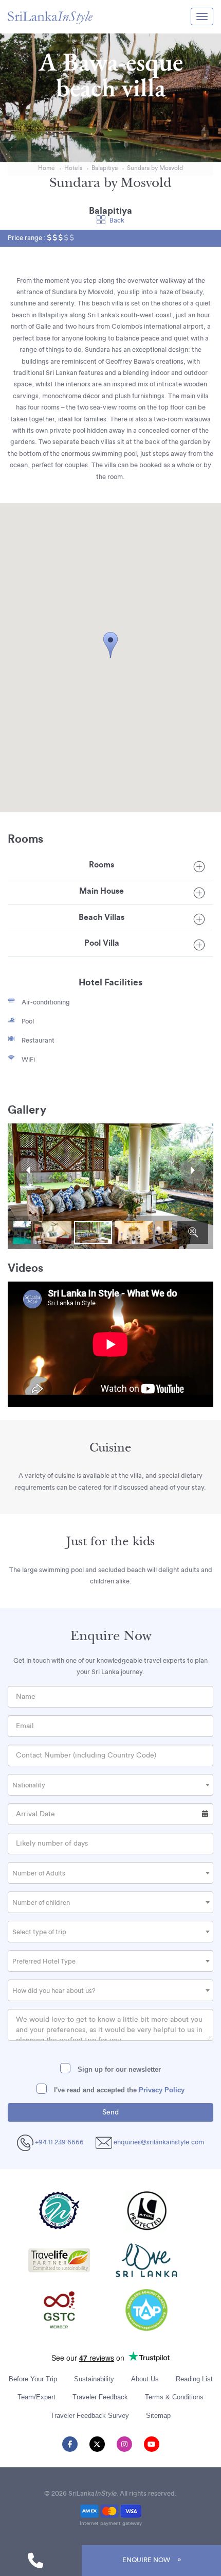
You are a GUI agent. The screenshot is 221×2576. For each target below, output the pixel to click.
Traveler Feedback (100, 2397)
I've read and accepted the (118, 2090)
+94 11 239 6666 (59, 2142)
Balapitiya (105, 168)
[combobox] (110, 1785)
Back (117, 220)
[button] (110, 645)
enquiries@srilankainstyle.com (159, 2142)
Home (47, 168)
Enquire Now (146, 2560)
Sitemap (158, 2416)
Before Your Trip (33, 2379)
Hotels (73, 168)
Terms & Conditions (174, 2397)
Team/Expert (36, 2397)
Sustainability (94, 2379)
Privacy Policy (162, 2090)
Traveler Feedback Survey (90, 2416)
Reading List (194, 2379)
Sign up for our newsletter (118, 2069)
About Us (145, 2379)
